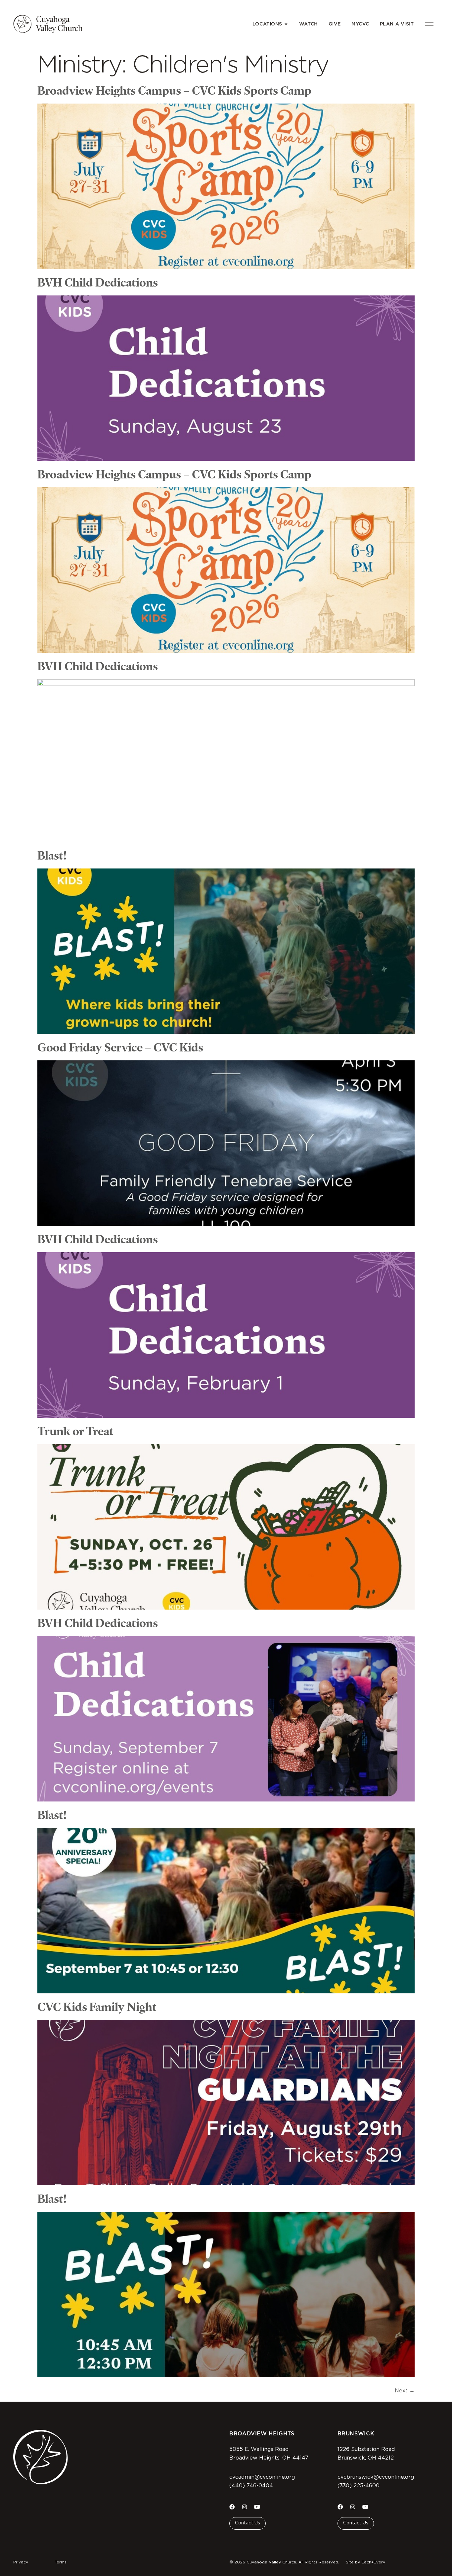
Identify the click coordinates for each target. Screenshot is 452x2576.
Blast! (52, 855)
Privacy (21, 2562)
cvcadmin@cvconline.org (262, 2477)
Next (405, 2391)
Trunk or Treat (75, 1431)
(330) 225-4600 (359, 2486)
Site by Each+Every (365, 2562)
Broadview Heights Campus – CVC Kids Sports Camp (174, 90)
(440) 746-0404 (251, 2486)
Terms (61, 2562)
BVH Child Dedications (98, 282)
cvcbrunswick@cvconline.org (376, 2477)
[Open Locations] (286, 24)
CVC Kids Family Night (97, 2007)
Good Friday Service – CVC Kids (120, 1047)
